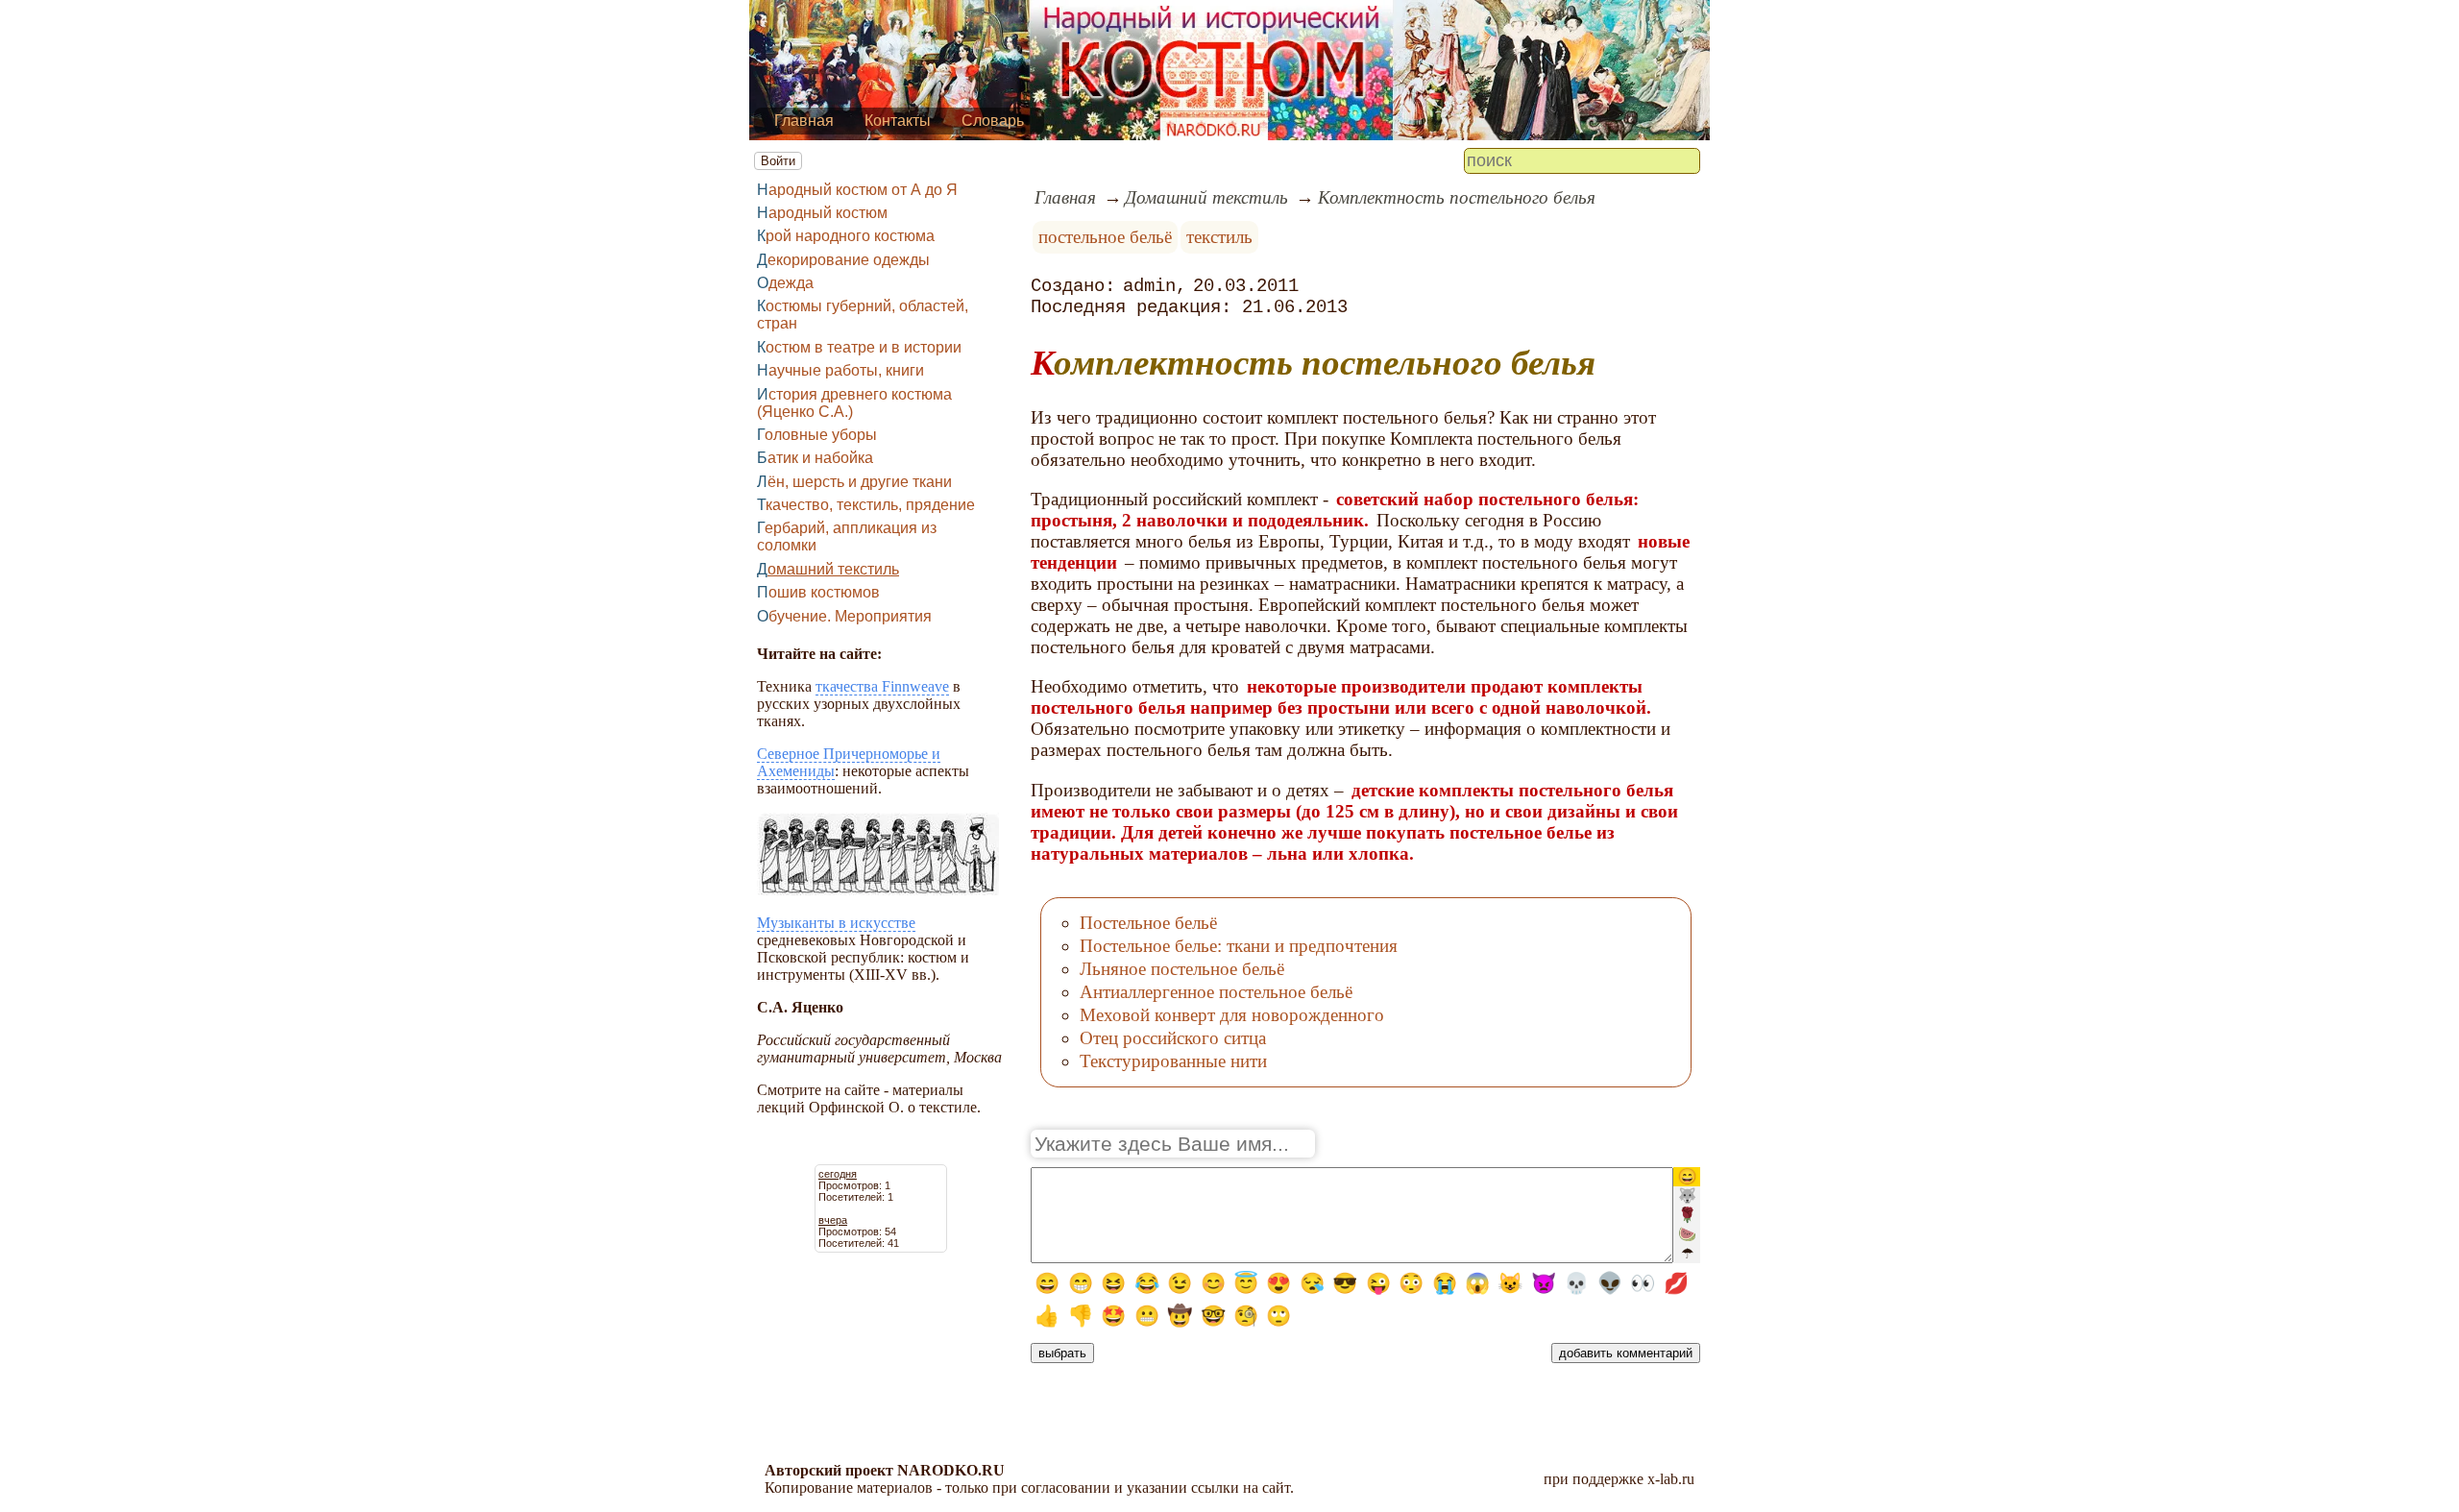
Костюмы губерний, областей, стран (863, 315)
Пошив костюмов (818, 592)
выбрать (1062, 1353)
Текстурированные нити (1173, 1061)
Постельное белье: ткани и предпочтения (1239, 946)
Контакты (898, 121)
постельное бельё (1105, 237)
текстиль (1219, 237)
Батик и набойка (815, 458)
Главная (804, 121)
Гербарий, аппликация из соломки (847, 537)
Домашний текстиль (828, 569)
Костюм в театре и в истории (859, 347)
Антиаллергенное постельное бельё (1216, 992)
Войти (778, 161)
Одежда (785, 283)
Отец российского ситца (1173, 1038)
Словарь (993, 121)
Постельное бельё (1148, 923)
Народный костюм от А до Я (857, 190)
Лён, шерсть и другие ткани (854, 482)
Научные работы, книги (840, 370)
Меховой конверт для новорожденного (1232, 1015)
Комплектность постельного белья (1457, 197)
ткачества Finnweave (882, 686)
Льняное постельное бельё (1182, 969)
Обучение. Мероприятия (844, 616)
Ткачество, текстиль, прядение (866, 505)
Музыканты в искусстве (836, 923)
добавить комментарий (1626, 1353)
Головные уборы (817, 435)
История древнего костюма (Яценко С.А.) (854, 403)
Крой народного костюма (846, 236)
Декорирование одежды (843, 260)
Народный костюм (822, 213)
